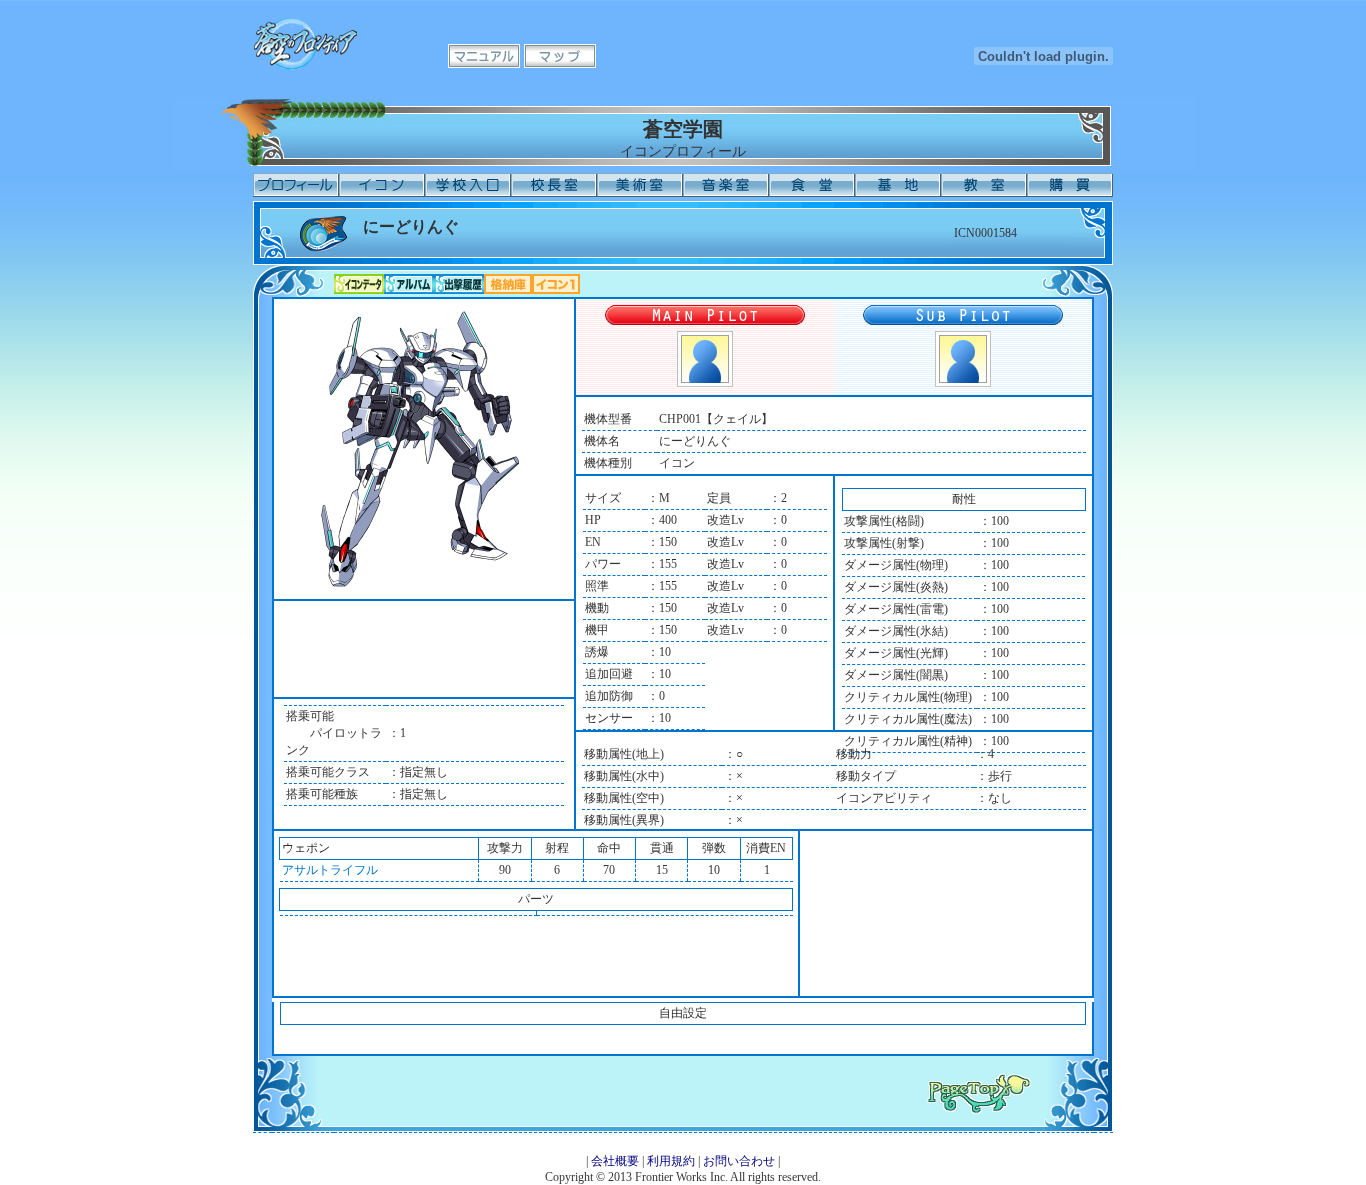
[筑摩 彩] (705, 383)
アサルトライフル (330, 870)
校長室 (554, 185)
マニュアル (484, 56)
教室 (984, 185)
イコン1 (556, 284)
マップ (560, 56)
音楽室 (726, 185)
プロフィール (296, 185)
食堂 (812, 185)
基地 (898, 185)
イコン (382, 185)
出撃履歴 (459, 284)
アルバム (409, 284)
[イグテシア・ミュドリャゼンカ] (963, 383)
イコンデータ (359, 284)
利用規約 (671, 1161)
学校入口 (468, 185)
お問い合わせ (739, 1161)
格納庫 (508, 284)
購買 (1070, 185)
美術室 (640, 185)
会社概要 (615, 1161)
